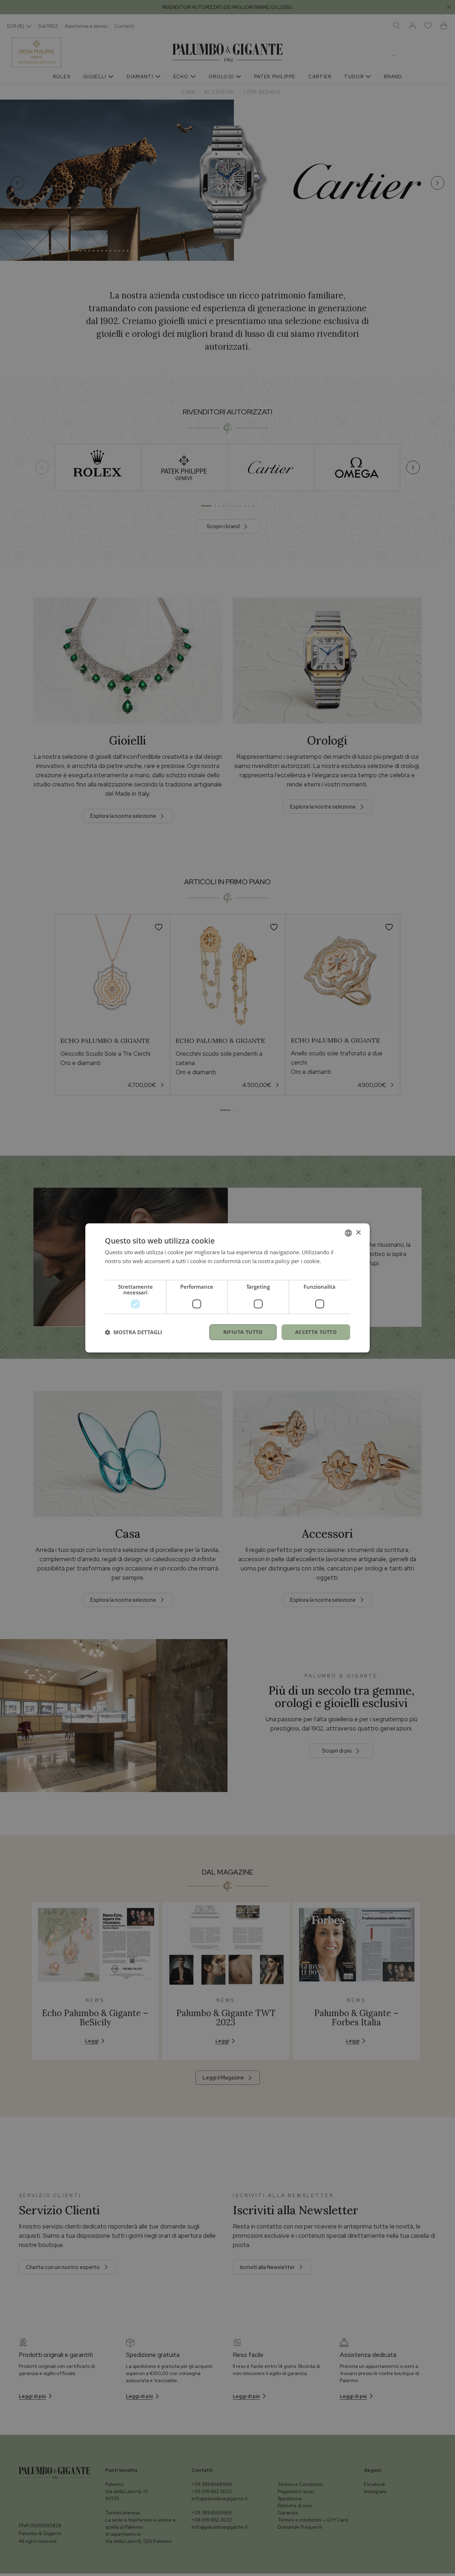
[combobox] (348, 1233)
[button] (133, 1332)
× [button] (358, 1233)
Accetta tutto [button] (316, 1332)
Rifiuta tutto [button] (243, 1332)
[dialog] (227, 1288)
